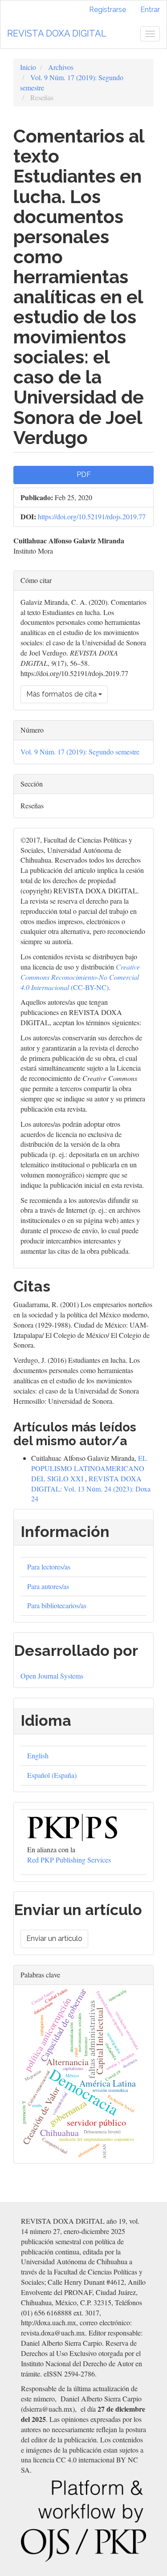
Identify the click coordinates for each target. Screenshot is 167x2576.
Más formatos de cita (62, 694)
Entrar (150, 10)
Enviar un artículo (54, 1938)
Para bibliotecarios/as (57, 1605)
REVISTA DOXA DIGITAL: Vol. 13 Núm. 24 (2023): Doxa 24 (91, 1489)
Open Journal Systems (52, 1676)
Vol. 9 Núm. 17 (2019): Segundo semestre (80, 752)
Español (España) (52, 1775)
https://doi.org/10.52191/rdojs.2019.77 (92, 516)
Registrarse (108, 10)
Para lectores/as (49, 1567)
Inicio (28, 67)
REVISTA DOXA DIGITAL (57, 33)
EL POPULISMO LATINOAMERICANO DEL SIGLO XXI (89, 1468)
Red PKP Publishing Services (69, 1860)
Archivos (61, 67)
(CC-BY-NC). (80, 977)
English (38, 1755)
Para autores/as (48, 1586)
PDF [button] (84, 475)
